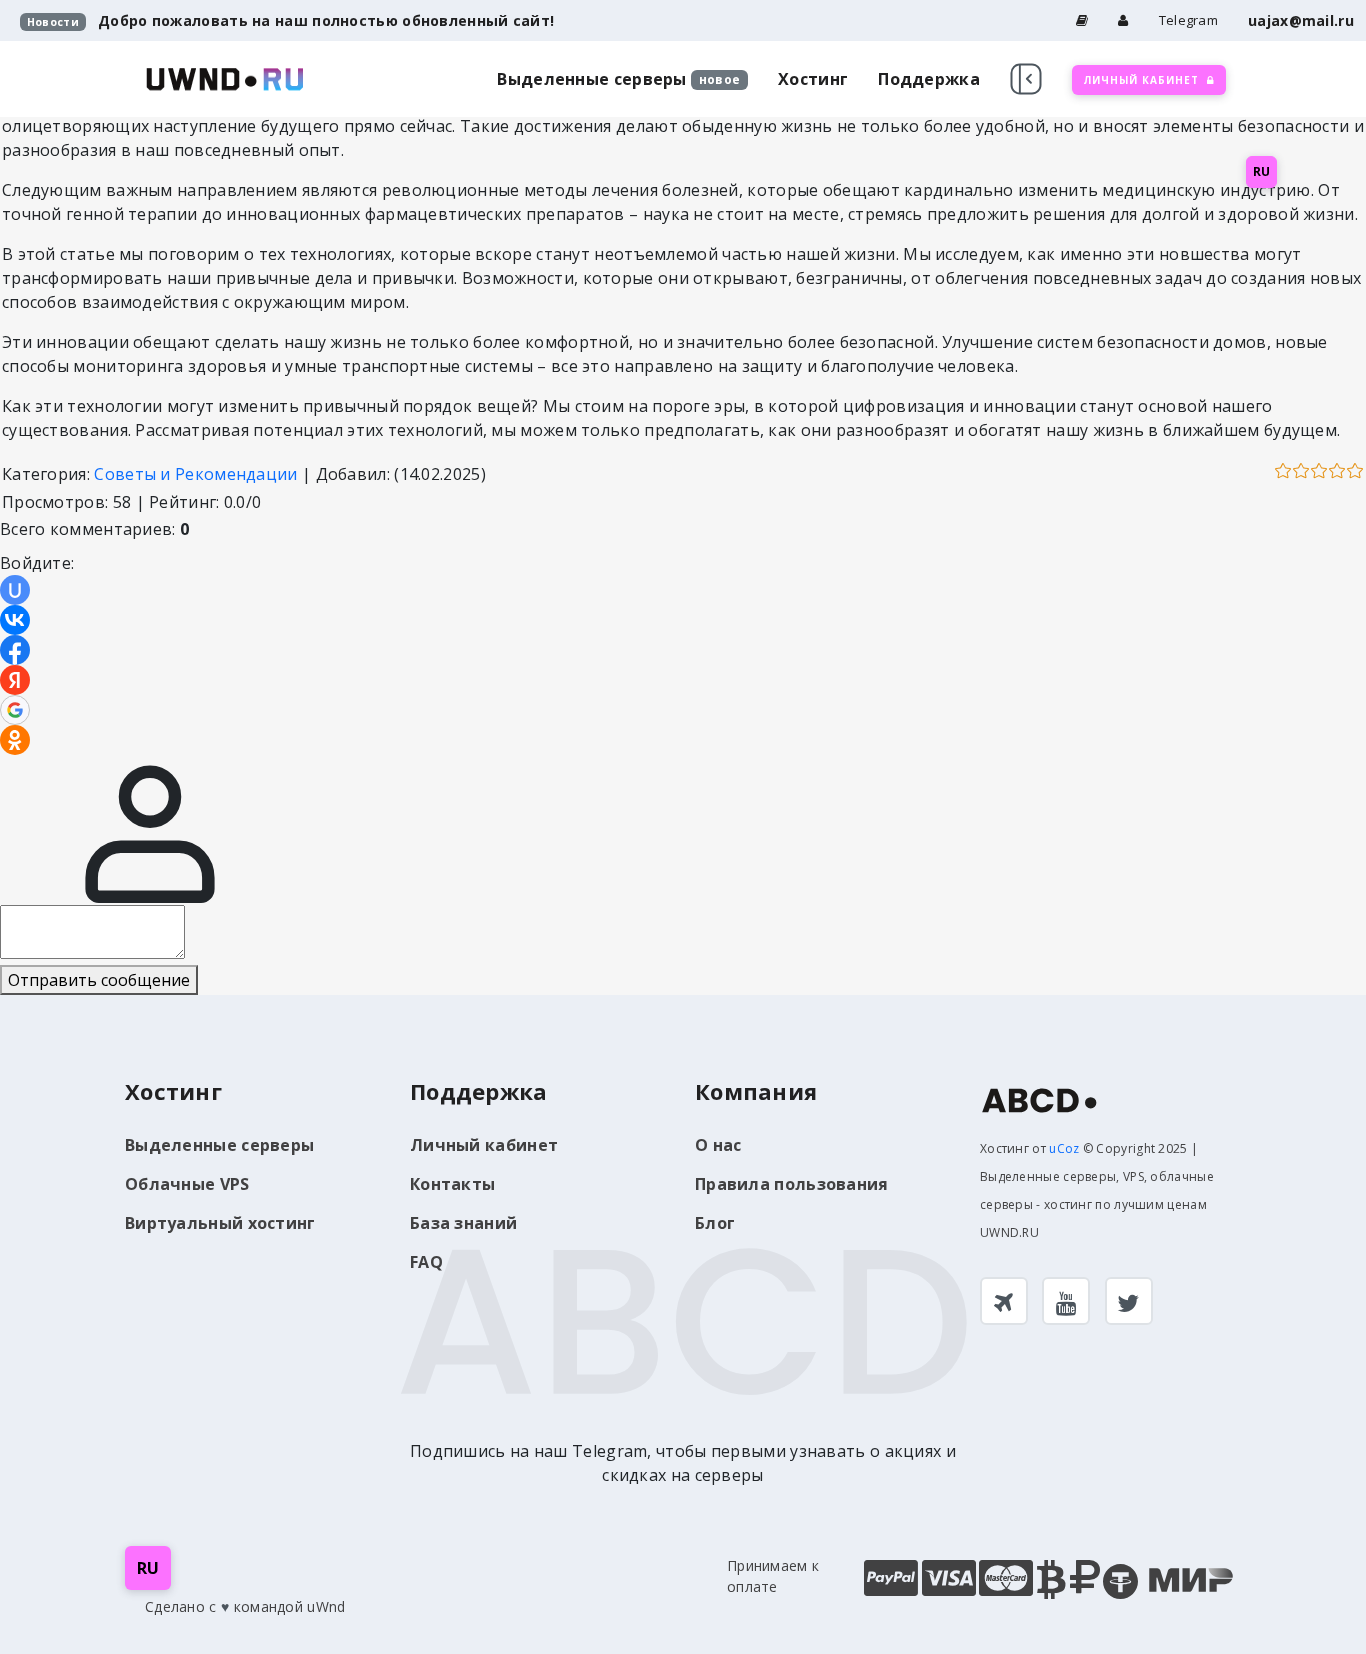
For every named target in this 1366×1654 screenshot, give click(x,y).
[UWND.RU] (225, 77)
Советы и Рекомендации (195, 474)
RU (1261, 171)
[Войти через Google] (15, 710)
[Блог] (1082, 20)
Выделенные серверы (591, 79)
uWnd (326, 1606)
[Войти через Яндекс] (15, 680)
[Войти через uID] (15, 590)
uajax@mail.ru (1301, 20)
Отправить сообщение (99, 980)
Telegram (1188, 20)
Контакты (452, 1184)
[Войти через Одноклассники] (15, 740)
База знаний (463, 1223)
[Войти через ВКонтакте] (15, 620)
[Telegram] (1004, 1301)
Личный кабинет (484, 1145)
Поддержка (929, 79)
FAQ (426, 1262)
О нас (718, 1145)
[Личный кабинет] (1123, 20)
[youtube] (1066, 1301)
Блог (715, 1223)
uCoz (1064, 1148)
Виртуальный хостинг (220, 1223)
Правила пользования (792, 1184)
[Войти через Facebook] (15, 650)
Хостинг (813, 79)
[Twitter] (1129, 1301)
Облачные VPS (187, 1184)
